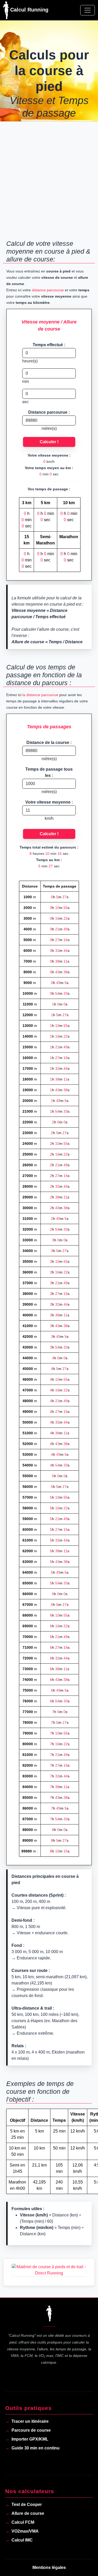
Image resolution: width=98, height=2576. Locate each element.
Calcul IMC (22, 2540)
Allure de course (28, 2513)
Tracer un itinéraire (30, 2421)
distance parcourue (48, 290)
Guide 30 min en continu (36, 2448)
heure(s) (30, 361)
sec (25, 402)
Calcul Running (28, 10)
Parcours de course (31, 2430)
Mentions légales (49, 2568)
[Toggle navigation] (88, 10)
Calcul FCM (23, 2522)
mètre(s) (49, 428)
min (26, 381)
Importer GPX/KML (30, 2439)
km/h (49, 818)
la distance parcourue (40, 695)
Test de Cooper (27, 2504)
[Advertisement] (49, 184)
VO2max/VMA (25, 2531)
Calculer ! (49, 442)
